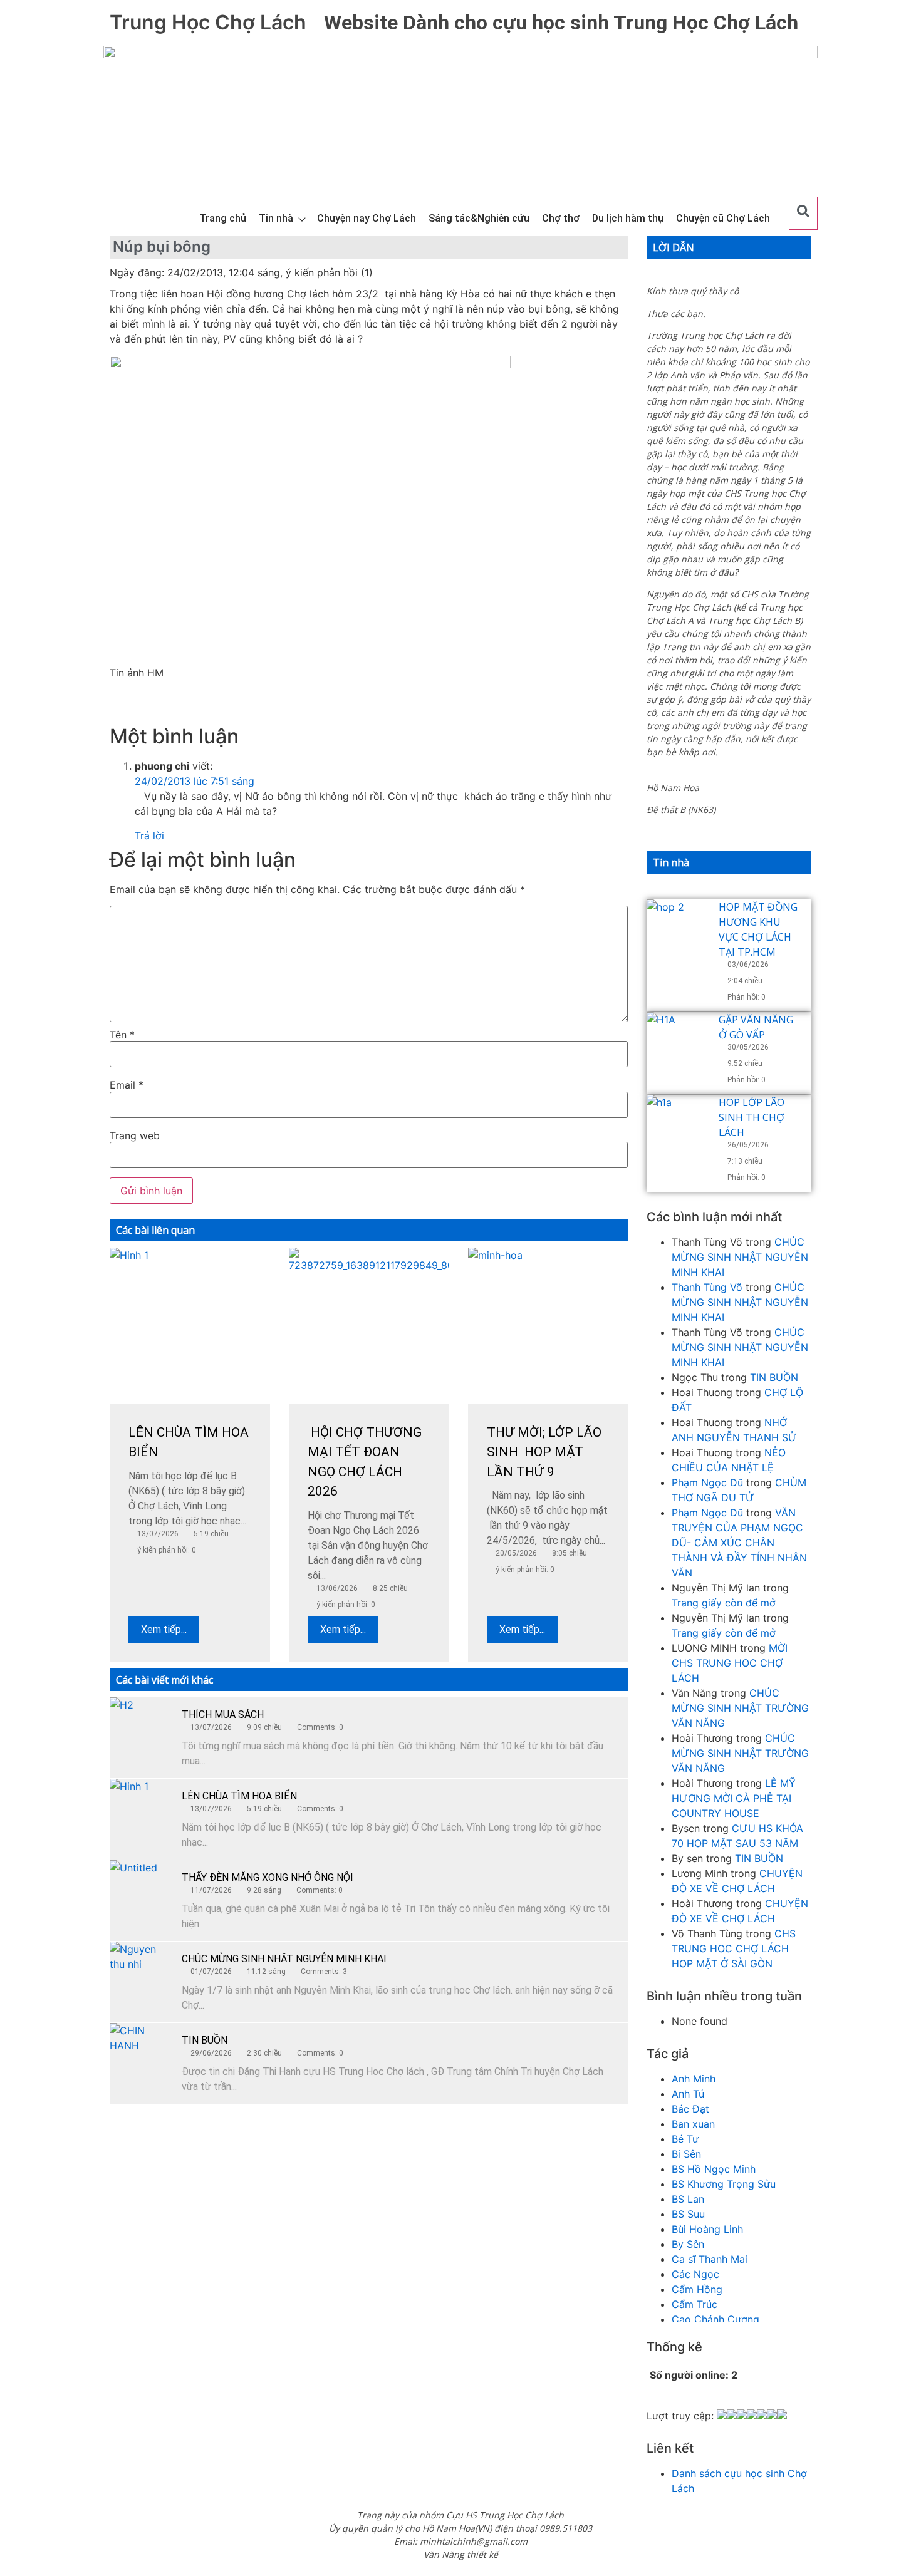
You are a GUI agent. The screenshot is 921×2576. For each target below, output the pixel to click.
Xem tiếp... (164, 1629)
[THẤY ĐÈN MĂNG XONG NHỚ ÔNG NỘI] (141, 1891)
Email (127, 1085)
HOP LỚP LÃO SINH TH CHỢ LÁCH (752, 1117)
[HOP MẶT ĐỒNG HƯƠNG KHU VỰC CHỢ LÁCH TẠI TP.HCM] (678, 931)
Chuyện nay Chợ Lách (367, 218)
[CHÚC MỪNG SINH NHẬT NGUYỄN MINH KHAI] (141, 1973)
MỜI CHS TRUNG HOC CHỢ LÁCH (730, 1663)
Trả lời (149, 835)
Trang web (135, 1135)
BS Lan (688, 2199)
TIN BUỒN (205, 2040)
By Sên (688, 2244)
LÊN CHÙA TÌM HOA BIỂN (239, 1796)
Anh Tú (688, 2094)
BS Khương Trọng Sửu (724, 2184)
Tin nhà (276, 218)
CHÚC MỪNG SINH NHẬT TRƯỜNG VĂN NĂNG (740, 1708)
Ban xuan (693, 2124)
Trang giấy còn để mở (724, 1603)
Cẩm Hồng (697, 2289)
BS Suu (688, 2214)
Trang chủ (223, 218)
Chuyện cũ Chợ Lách (723, 218)
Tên (122, 1035)
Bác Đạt (690, 2109)
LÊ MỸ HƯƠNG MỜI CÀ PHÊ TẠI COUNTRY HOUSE (734, 1798)
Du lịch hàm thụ (628, 218)
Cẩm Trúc (695, 2304)
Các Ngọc (695, 2274)
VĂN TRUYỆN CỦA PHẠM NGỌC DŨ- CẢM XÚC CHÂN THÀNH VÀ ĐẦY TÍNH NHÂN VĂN (739, 1543)
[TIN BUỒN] (141, 2054)
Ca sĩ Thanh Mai (710, 2259)
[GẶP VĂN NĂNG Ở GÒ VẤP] (678, 1043)
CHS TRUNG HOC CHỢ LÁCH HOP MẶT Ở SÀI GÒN (734, 1948)
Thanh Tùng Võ (707, 1287)
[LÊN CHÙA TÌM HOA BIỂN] (141, 1810)
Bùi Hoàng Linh (707, 2229)
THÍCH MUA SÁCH (223, 1715)
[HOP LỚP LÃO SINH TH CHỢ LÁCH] (678, 1126)
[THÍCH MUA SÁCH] (141, 1729)
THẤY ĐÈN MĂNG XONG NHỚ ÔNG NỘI (268, 1877)
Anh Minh (694, 2079)
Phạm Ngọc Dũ (707, 1482)
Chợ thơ (561, 218)
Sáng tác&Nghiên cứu (479, 218)
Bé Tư (685, 2139)
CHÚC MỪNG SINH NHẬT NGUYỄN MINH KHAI (284, 1959)
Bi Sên (686, 2154)
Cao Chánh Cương (715, 2319)
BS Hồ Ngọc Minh (714, 2169)
